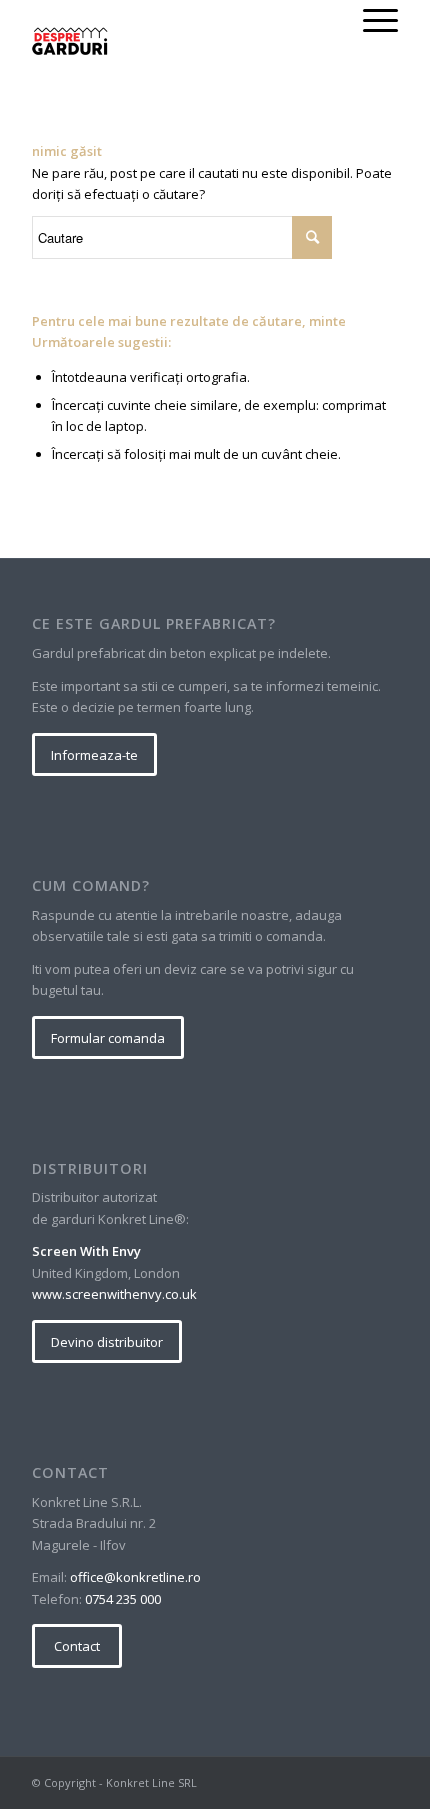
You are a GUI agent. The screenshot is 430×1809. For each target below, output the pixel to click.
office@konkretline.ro (135, 1577)
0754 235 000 (123, 1599)
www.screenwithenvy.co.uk (114, 1294)
